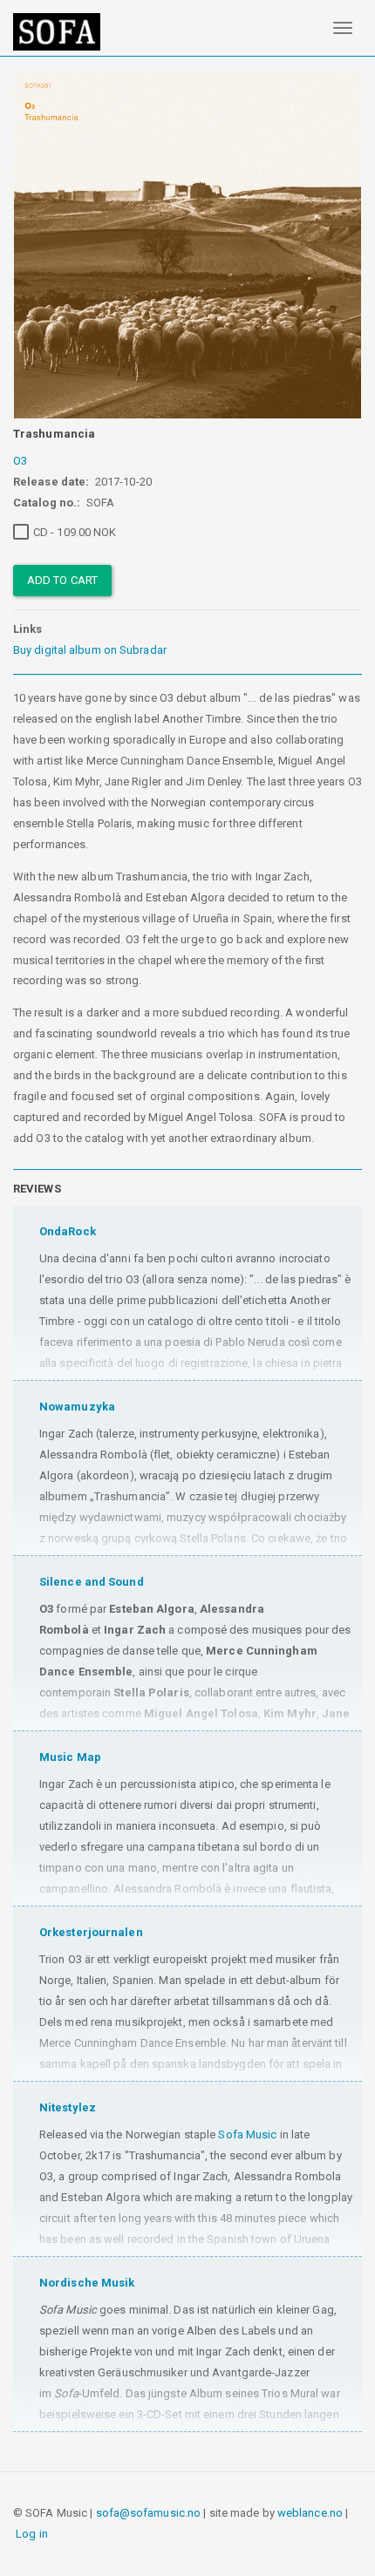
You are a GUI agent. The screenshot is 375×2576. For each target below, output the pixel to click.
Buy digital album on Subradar (90, 650)
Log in (32, 2534)
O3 (20, 461)
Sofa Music (247, 2134)
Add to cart (62, 580)
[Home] (57, 32)
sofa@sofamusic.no (149, 2513)
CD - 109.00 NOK (75, 532)
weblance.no (310, 2513)
